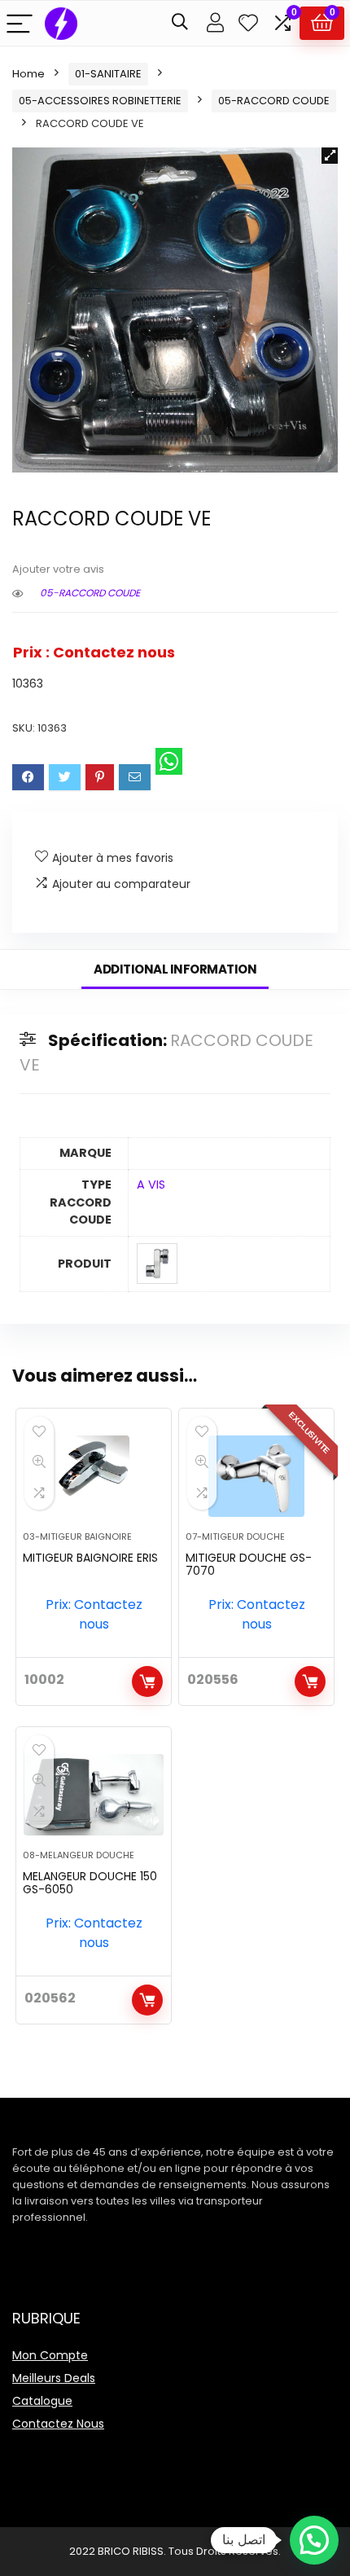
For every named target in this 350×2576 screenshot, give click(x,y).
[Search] (180, 23)
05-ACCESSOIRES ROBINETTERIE (100, 101)
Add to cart (147, 1681)
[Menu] (20, 23)
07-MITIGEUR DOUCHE (235, 1536)
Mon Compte (50, 2355)
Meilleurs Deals (54, 2378)
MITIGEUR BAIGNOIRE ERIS (90, 1558)
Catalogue (42, 2401)
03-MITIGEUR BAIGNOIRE (77, 1536)
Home (28, 74)
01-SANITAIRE (108, 74)
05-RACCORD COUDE (274, 101)
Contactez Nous (58, 2424)
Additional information (175, 969)
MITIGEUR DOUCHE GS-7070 (249, 1564)
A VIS (151, 1185)
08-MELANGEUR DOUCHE (79, 1855)
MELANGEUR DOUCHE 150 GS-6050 (90, 1883)
